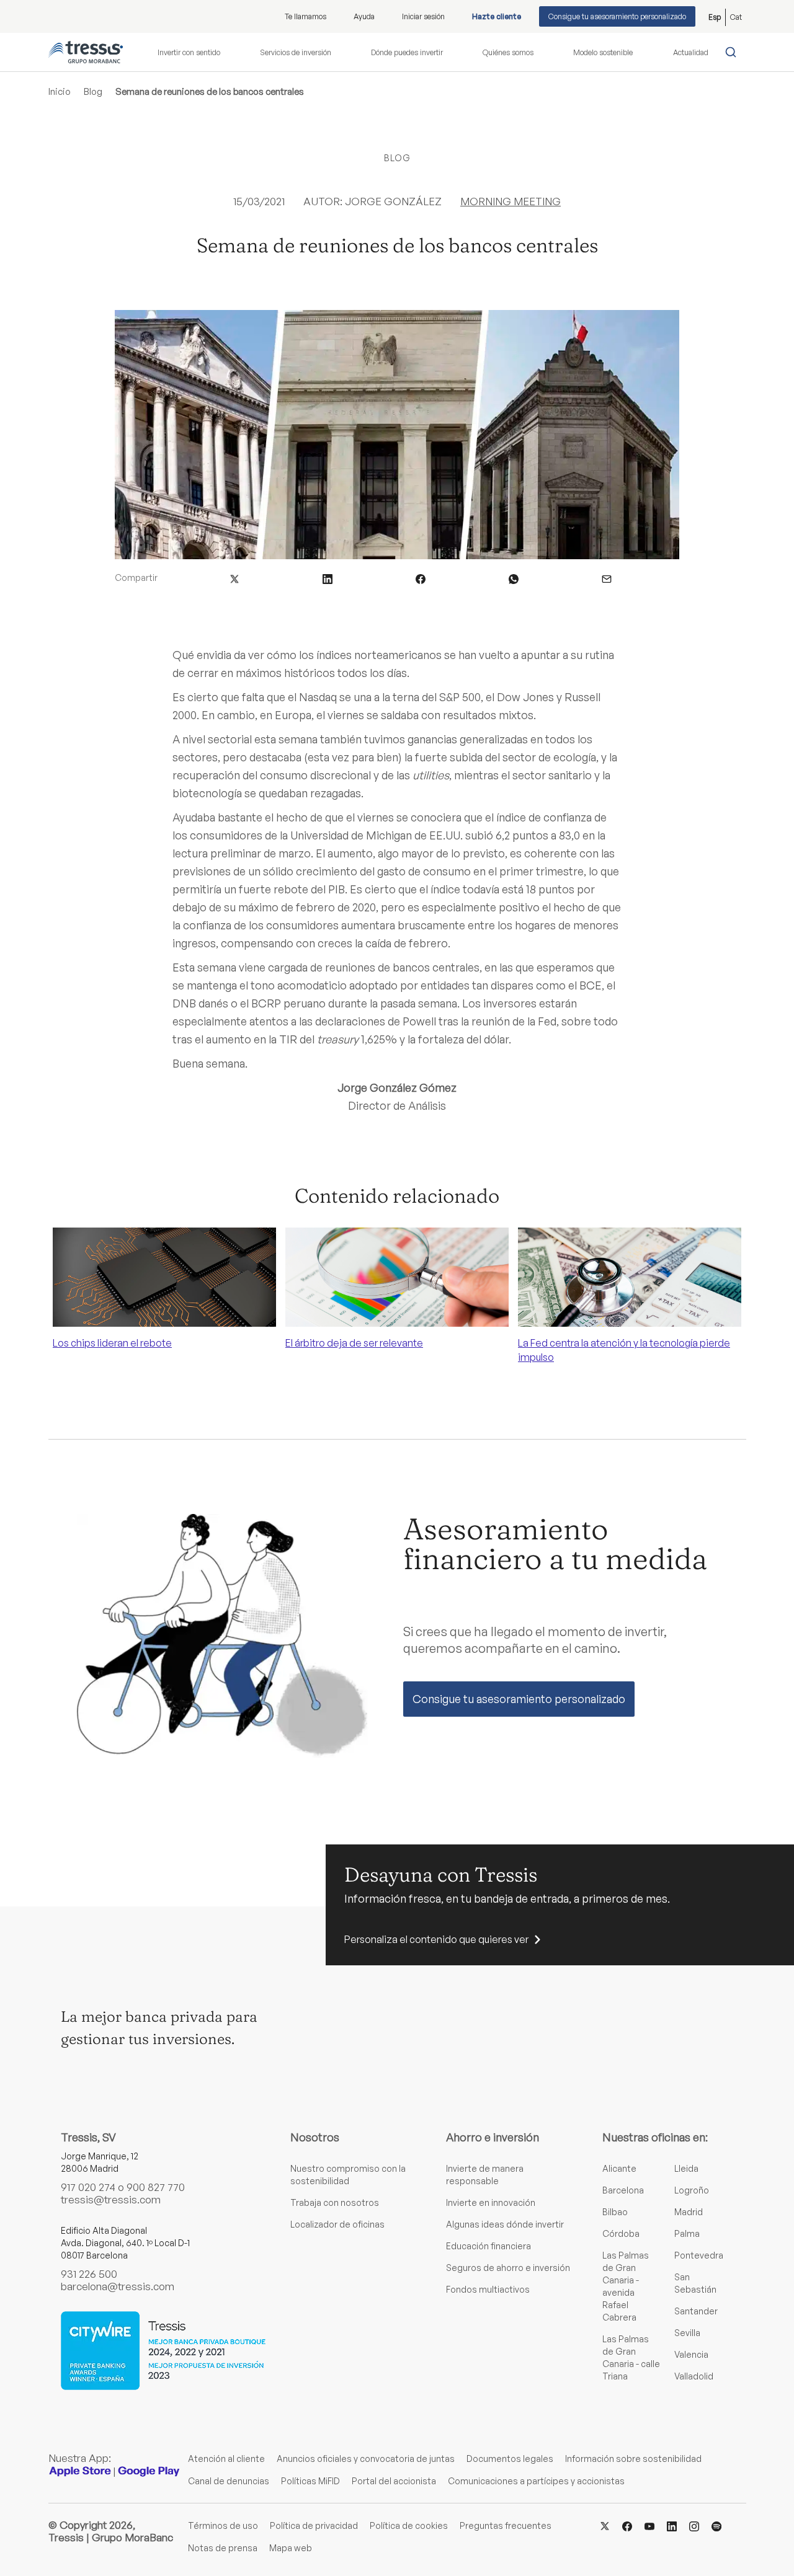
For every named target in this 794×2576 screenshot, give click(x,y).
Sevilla (687, 2333)
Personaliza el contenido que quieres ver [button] (436, 1939)
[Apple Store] (80, 2471)
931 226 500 (89, 2274)
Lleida (686, 2168)
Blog (93, 91)
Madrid (689, 2212)
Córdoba (621, 2233)
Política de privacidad (314, 2525)
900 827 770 (156, 2187)
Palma (687, 2233)
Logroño (692, 2190)
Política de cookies (409, 2525)
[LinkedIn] (672, 2525)
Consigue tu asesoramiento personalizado (617, 16)
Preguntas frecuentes (506, 2525)
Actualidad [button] (691, 52)
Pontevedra (699, 2255)
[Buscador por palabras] (734, 52)
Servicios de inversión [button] (296, 52)
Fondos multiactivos (488, 2289)
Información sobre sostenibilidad (633, 2459)
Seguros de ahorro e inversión (508, 2268)
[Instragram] (694, 2525)
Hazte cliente (497, 16)
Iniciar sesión (423, 16)
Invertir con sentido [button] (189, 52)
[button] (234, 578)
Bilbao (615, 2212)
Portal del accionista (394, 2481)
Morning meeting (511, 201)
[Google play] (149, 2471)
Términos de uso (223, 2525)
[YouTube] (649, 2525)
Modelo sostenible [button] (603, 52)
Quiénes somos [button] (508, 52)
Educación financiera (488, 2246)
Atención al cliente (226, 2459)
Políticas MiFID (310, 2481)
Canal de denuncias (229, 2481)
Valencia (691, 2354)
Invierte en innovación (491, 2202)
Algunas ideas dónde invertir (505, 2224)
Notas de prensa (223, 2548)
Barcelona (623, 2190)
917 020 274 (88, 2187)
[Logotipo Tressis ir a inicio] (86, 52)
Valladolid (694, 2376)
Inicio (60, 91)
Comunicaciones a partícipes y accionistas (536, 2481)
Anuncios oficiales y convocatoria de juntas (366, 2459)
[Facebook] (627, 2525)
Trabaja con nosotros (335, 2202)
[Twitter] (605, 2525)
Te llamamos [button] (306, 16)
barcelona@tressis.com (118, 2286)
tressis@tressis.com (111, 2199)
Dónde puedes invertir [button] (407, 52)
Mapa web (291, 2548)
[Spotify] (716, 2525)
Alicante (619, 2168)
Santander (696, 2311)
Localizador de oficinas (337, 2224)
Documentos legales (510, 2459)
